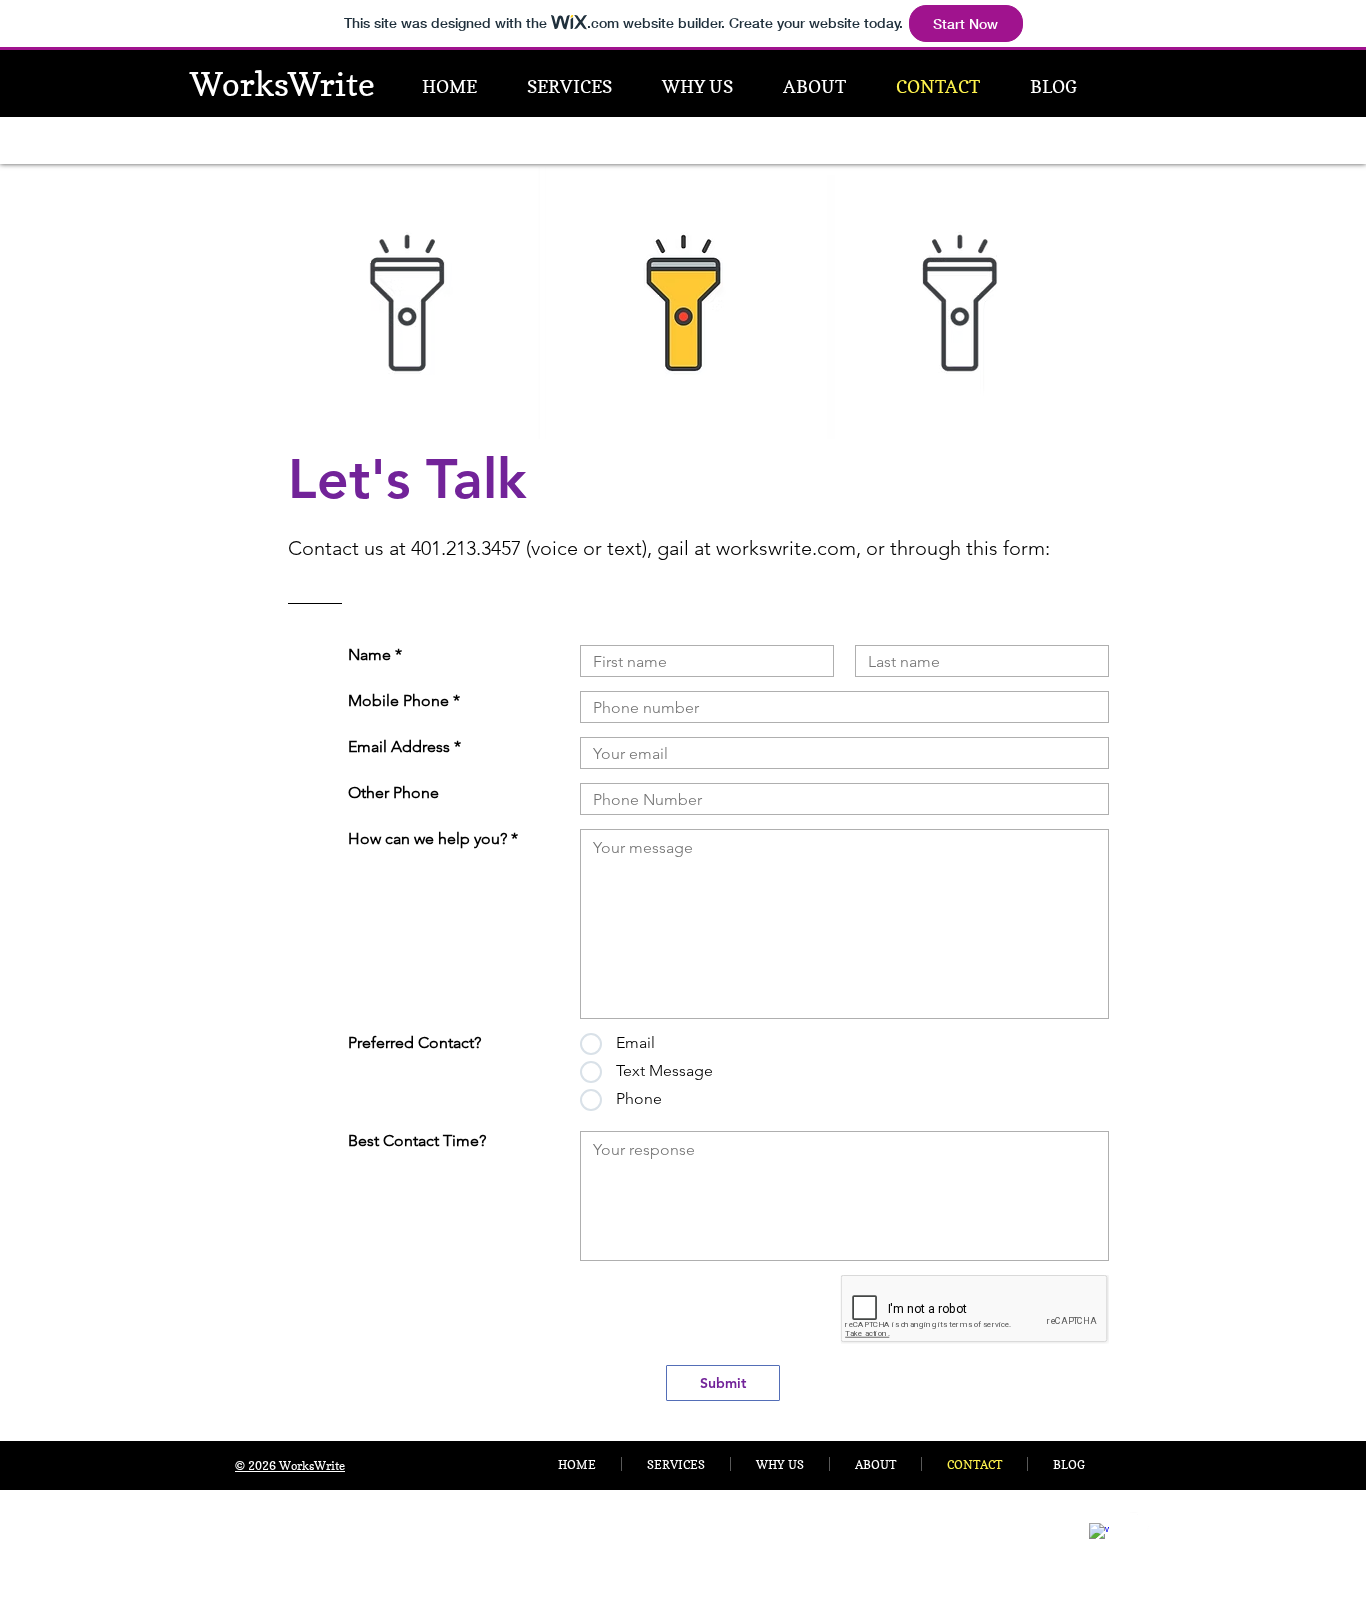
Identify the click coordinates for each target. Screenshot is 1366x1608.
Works (239, 84)
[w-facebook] (1099, 1533)
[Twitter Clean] (1140, 1522)
